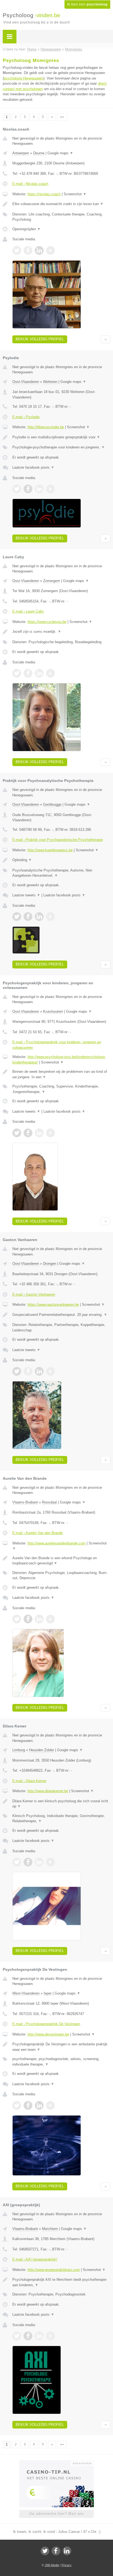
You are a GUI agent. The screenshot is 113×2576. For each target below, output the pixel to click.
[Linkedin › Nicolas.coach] (39, 250)
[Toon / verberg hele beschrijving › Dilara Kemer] (61, 1804)
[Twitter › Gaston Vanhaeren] (17, 1371)
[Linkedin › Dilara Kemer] (39, 1862)
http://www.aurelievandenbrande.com (56, 1543)
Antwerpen (21, 153)
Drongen (50, 1264)
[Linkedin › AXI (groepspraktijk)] (39, 2336)
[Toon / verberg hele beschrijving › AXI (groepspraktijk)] (61, 2282)
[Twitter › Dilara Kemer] (17, 1862)
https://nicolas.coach (44, 194)
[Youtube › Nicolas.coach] (50, 250)
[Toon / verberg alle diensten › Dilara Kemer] (61, 1819)
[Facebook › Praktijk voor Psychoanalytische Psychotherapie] (28, 917)
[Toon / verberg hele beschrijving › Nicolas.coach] (61, 204)
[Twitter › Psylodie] (17, 489)
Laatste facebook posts (33, 467)
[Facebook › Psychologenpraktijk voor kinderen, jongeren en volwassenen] (28, 1133)
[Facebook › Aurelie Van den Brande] (28, 1619)
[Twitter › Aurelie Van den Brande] (17, 1619)
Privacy (67, 2565)
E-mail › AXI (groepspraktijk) (35, 2259)
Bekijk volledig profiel (40, 339)
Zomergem (52, 581)
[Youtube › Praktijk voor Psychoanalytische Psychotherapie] (50, 917)
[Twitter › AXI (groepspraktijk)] (17, 2336)
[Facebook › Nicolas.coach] (28, 250)
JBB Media (52, 2565)
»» (62, 117)
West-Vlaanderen (26, 1993)
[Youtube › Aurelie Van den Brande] (50, 1619)
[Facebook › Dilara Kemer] (28, 1862)
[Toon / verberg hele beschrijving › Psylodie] (61, 437)
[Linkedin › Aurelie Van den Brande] (39, 1619)
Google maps (60, 153)
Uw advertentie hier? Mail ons (56, 2514)
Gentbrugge (52, 804)
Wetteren (50, 382)
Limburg (19, 1750)
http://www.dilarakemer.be (48, 1791)
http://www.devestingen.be (48, 2034)
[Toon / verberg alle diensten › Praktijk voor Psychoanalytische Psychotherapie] (61, 873)
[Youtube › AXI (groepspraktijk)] (50, 2336)
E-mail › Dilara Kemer (29, 1781)
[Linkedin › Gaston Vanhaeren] (39, 1371)
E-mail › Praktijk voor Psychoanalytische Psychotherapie (58, 840)
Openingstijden (26, 229)
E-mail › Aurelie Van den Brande (38, 1533)
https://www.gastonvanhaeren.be (53, 1305)
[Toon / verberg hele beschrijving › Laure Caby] (61, 632)
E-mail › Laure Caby (28, 611)
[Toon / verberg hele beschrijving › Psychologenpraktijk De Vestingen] (61, 2047)
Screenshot (75, 194)
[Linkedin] (67, 2551)
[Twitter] (45, 2551)
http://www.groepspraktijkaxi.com (54, 2270)
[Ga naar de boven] (105, 339)
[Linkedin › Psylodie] (39, 489)
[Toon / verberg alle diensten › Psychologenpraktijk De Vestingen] (61, 2062)
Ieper (48, 1993)
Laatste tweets (26, 895)
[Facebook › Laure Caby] (28, 673)
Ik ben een (87, 4)
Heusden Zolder (42, 1750)
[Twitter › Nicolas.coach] (17, 250)
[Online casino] (56, 2463)
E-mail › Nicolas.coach (30, 184)
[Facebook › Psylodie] (28, 489)
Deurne (39, 153)
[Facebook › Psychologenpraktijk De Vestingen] (28, 2105)
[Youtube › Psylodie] (50, 489)
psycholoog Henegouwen (24, 78)
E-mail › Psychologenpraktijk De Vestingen (46, 2024)
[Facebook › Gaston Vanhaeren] (28, 1371)
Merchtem (50, 2229)
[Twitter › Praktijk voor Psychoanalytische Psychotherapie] (17, 917)
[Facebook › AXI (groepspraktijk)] (28, 2336)
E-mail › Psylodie (26, 417)
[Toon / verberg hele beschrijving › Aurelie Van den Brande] (61, 1561)
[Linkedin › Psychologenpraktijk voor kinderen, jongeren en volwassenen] (39, 1133)
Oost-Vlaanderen (26, 382)
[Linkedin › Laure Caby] (39, 673)
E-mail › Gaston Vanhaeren (34, 1294)
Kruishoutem (53, 1011)
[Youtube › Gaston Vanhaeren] (50, 1371)
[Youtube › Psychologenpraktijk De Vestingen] (50, 2105)
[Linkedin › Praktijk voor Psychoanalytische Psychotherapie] (39, 917)
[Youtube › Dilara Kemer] (50, 1862)
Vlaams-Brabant (25, 1502)
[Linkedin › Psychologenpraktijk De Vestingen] (39, 2105)
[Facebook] (56, 2551)
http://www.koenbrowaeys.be (50, 850)
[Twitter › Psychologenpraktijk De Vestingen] (17, 2105)
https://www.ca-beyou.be (47, 622)
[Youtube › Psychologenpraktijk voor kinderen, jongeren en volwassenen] (50, 1133)
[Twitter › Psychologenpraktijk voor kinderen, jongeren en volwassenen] (17, 1133)
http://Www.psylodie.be (46, 427)
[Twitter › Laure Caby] (17, 673)
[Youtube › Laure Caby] (50, 673)
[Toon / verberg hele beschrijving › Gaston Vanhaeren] (61, 1315)
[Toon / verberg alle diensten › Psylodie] (61, 447)
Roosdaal (49, 1502)
